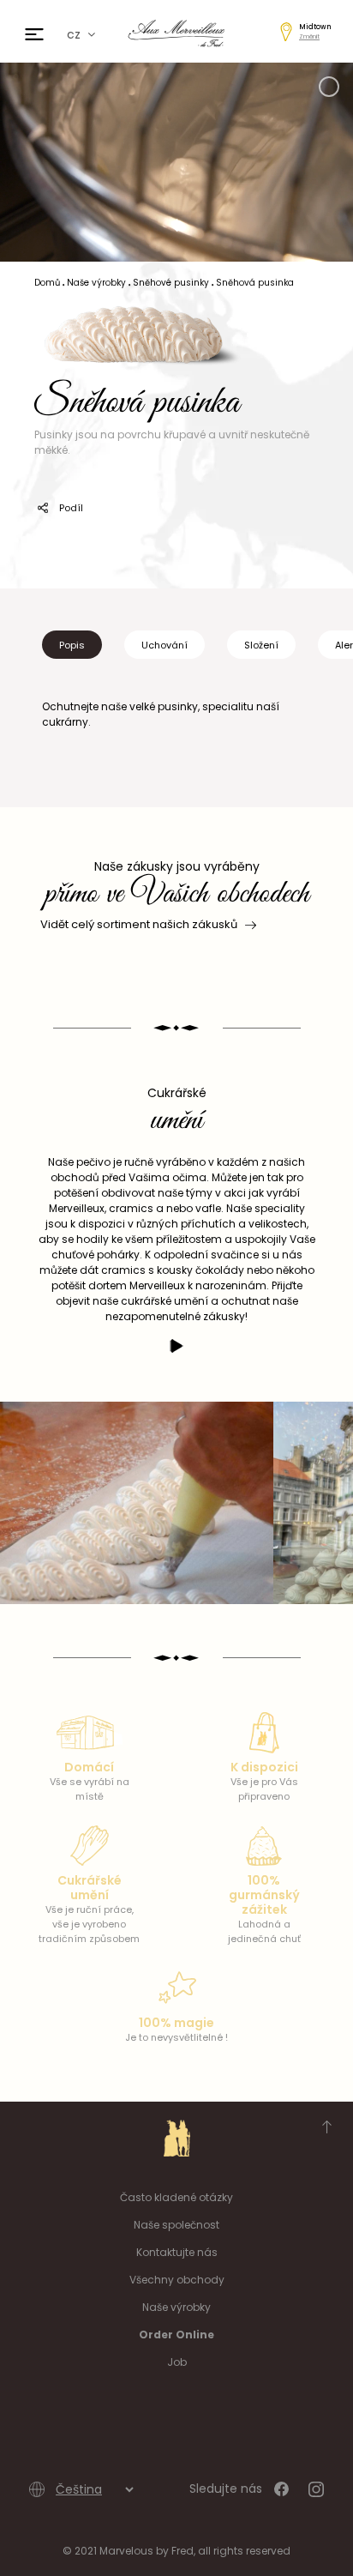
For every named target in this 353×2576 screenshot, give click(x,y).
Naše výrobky (176, 2307)
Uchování (165, 645)
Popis (72, 645)
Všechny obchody (177, 2280)
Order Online (176, 2335)
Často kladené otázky (176, 2197)
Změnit (309, 36)
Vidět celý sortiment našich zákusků (139, 924)
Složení (261, 645)
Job (177, 2362)
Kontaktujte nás (177, 2252)
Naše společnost (176, 2225)
